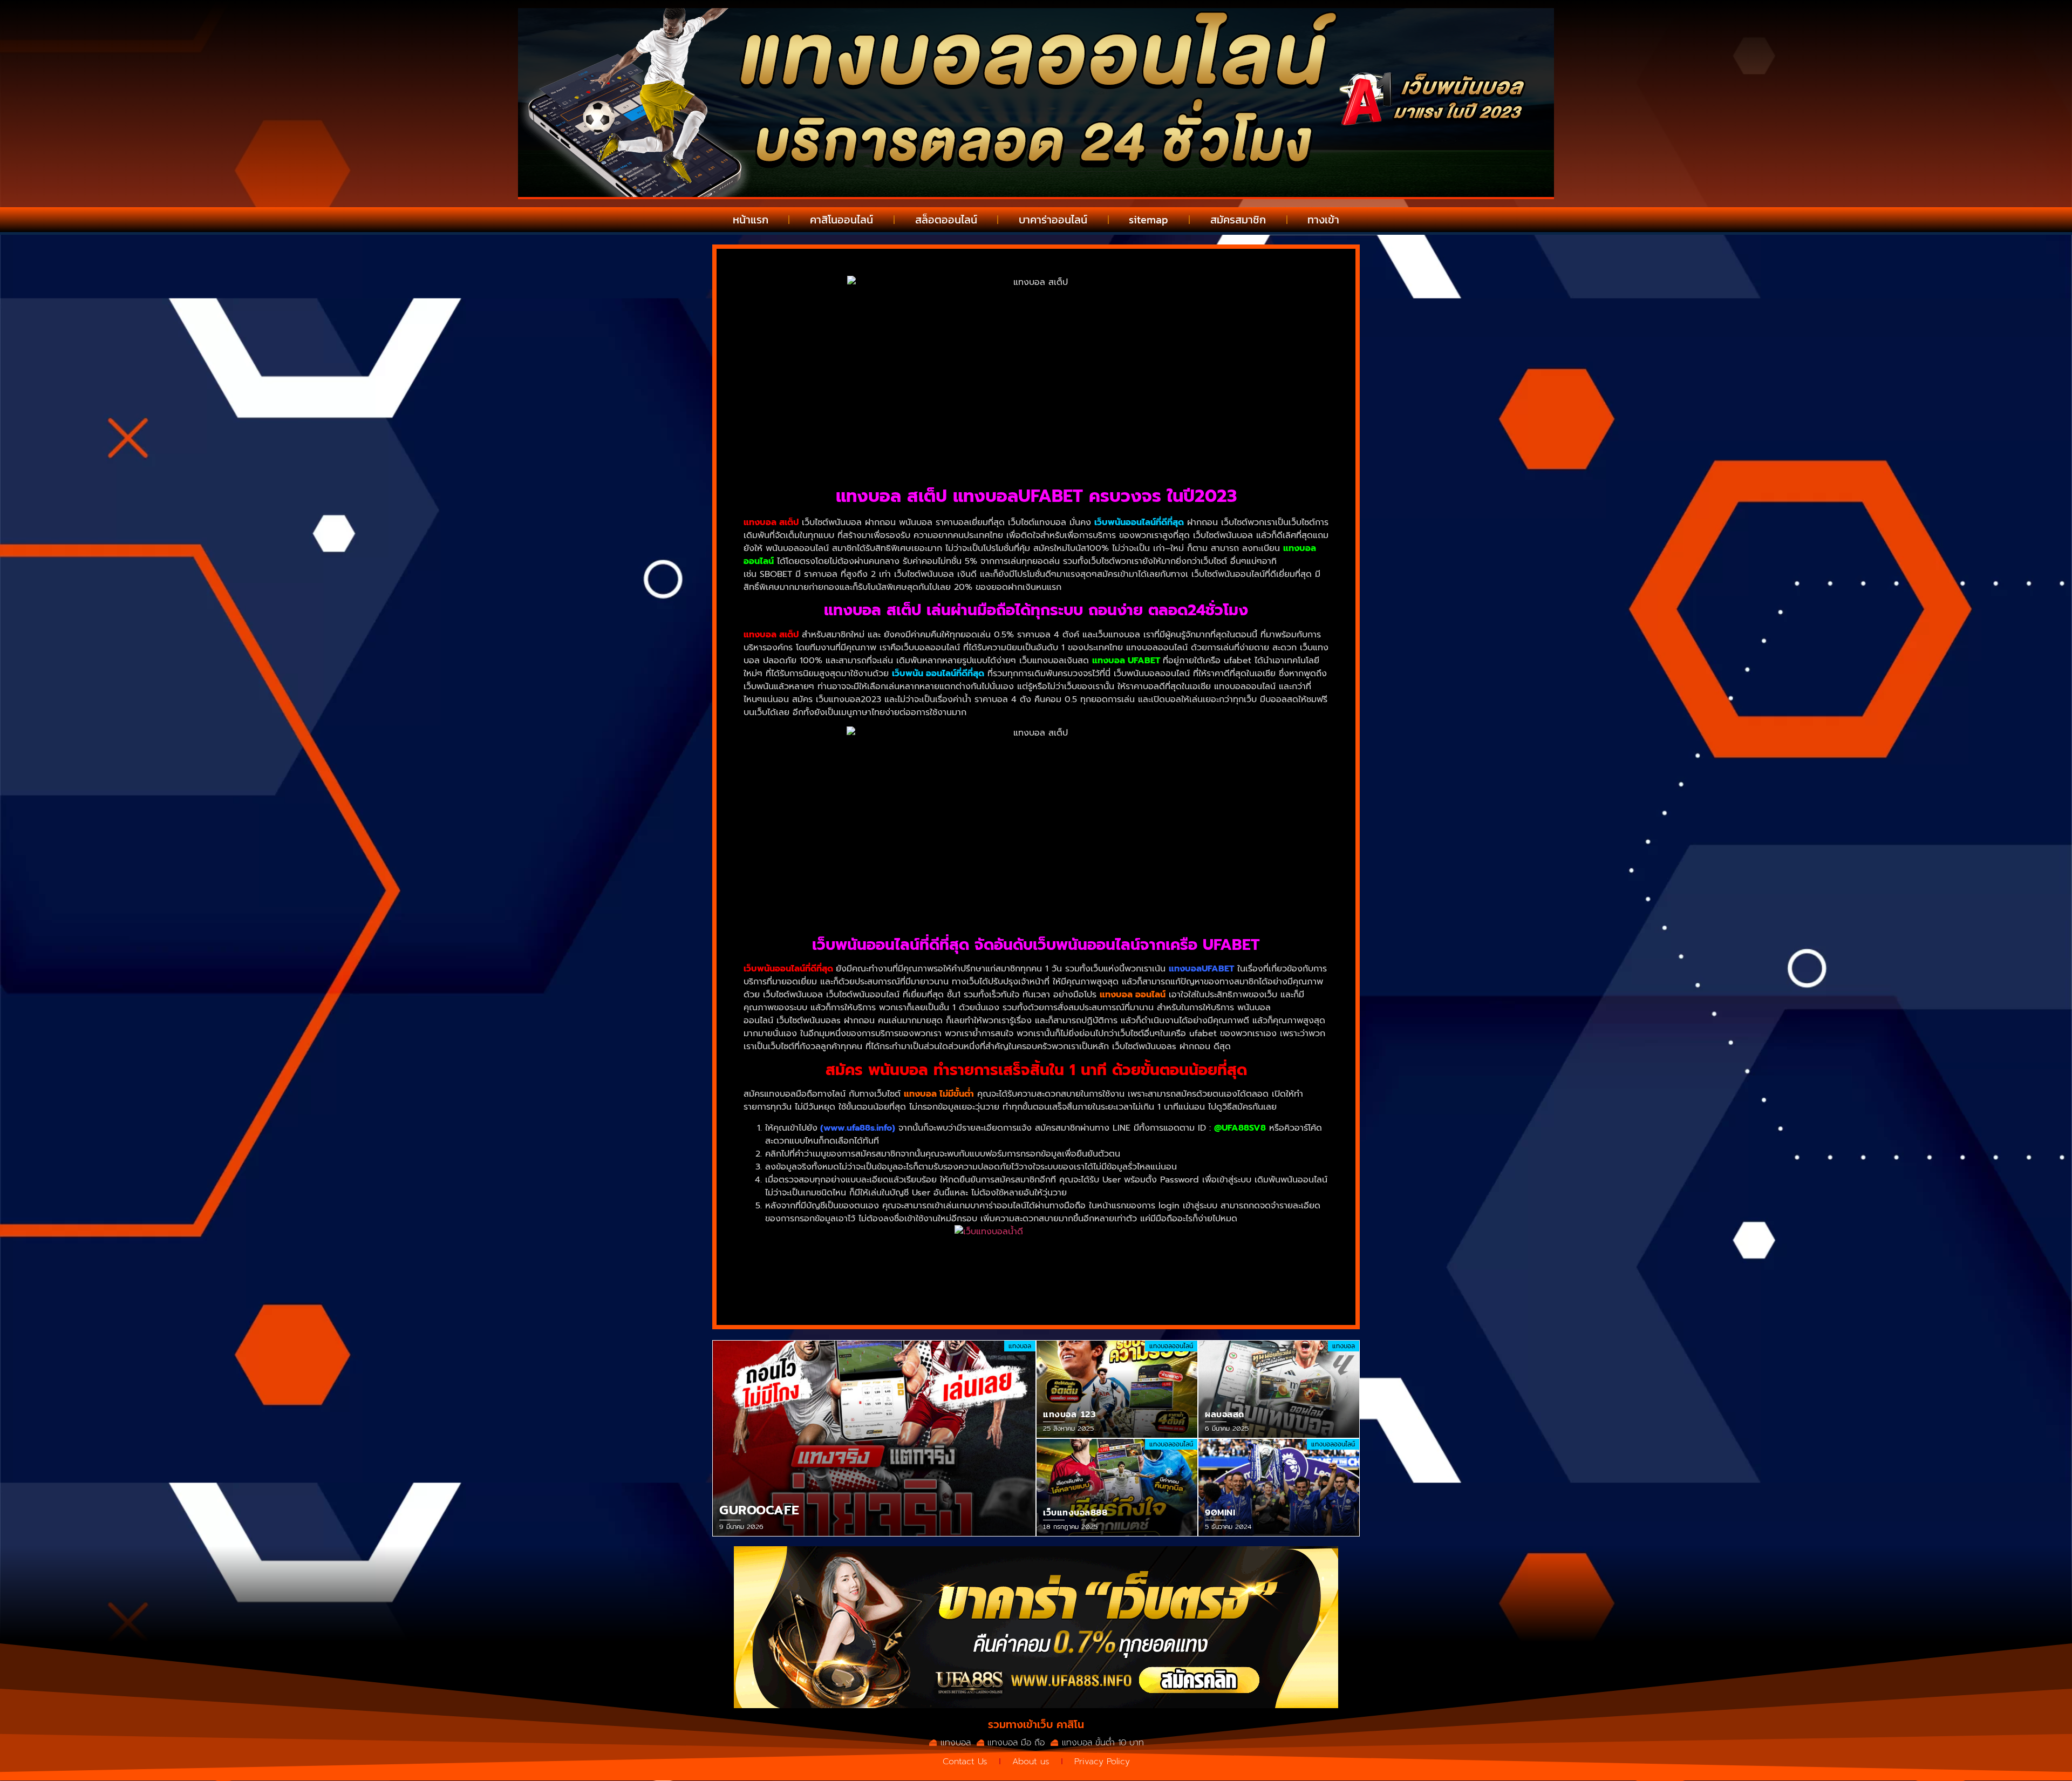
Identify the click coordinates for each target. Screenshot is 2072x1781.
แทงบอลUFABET (1201, 969)
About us (1031, 1762)
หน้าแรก (751, 220)
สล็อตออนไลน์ (946, 220)
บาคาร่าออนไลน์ (1053, 220)
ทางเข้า (1323, 220)
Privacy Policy (1102, 1762)
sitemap (1149, 220)
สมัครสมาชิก (1238, 220)
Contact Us (965, 1762)
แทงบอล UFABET (1126, 661)
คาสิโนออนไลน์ (841, 220)
